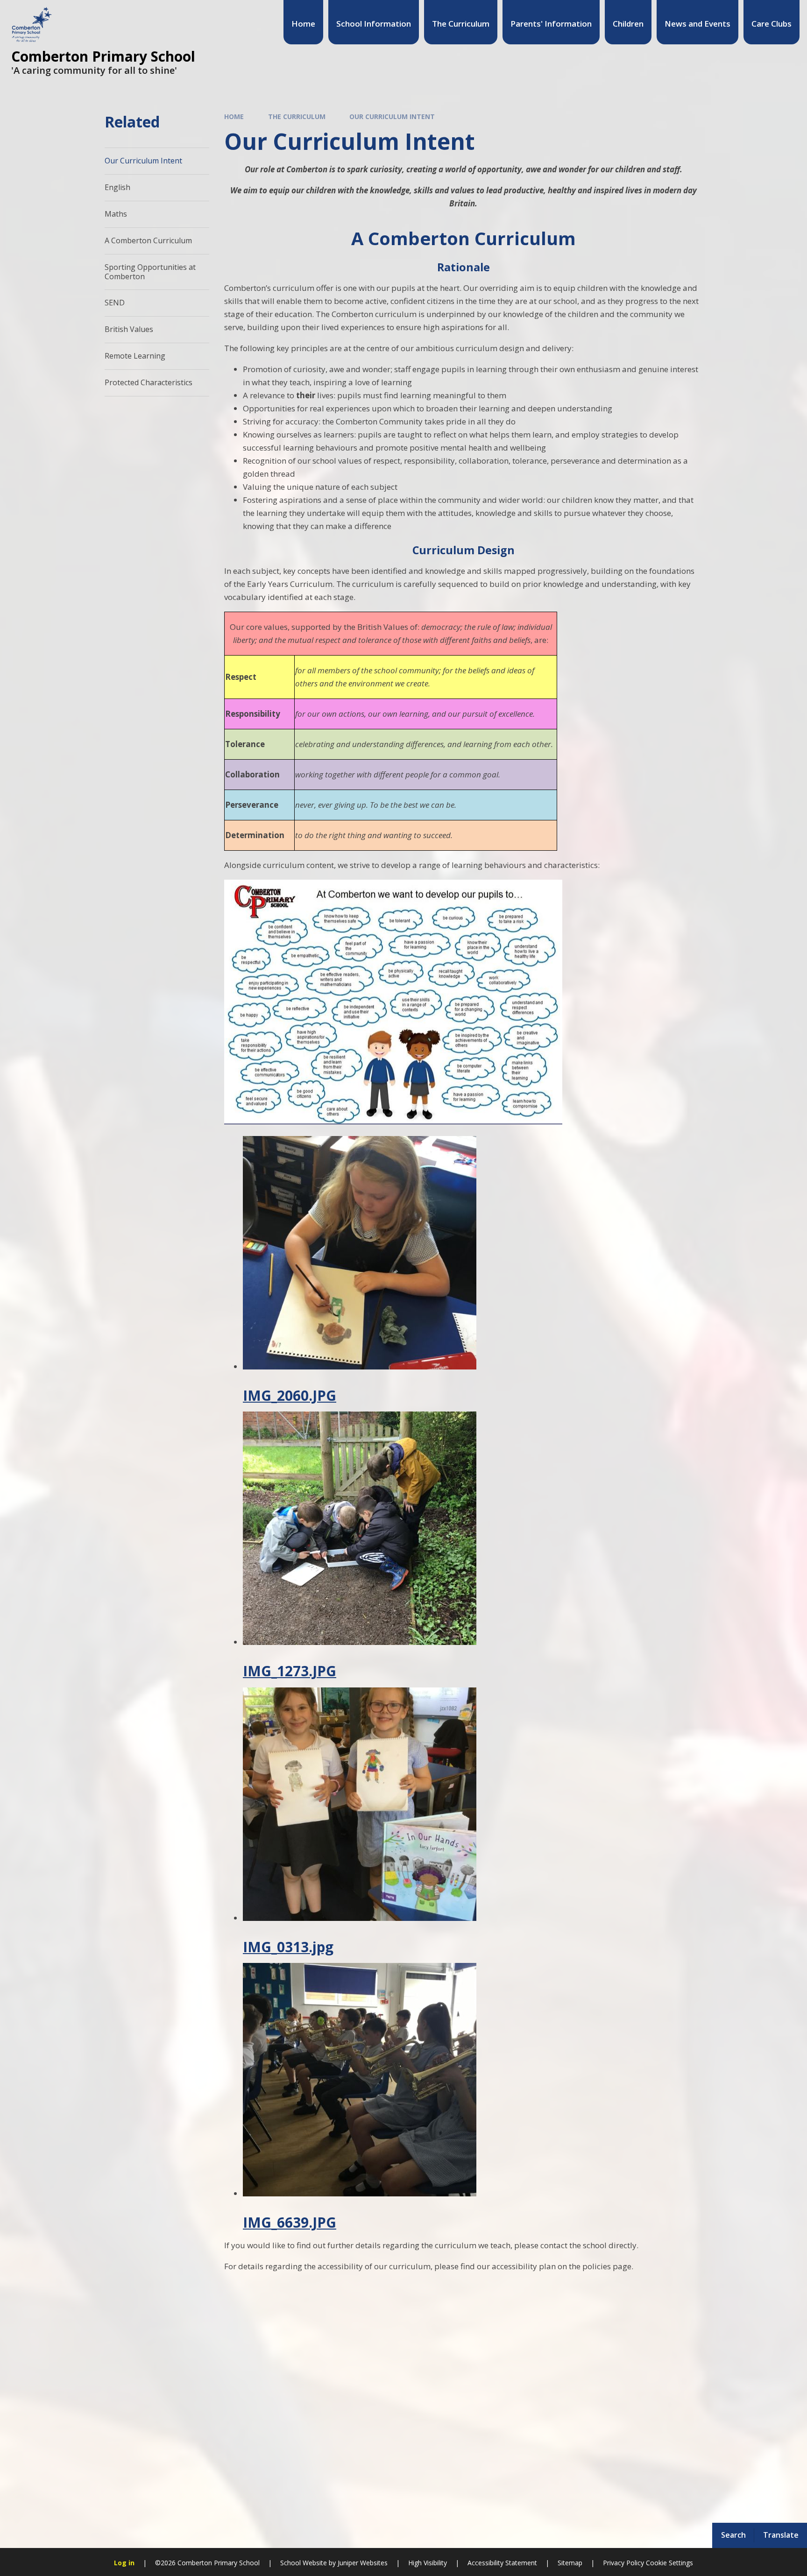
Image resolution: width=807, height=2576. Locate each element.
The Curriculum (297, 116)
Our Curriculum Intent (392, 116)
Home (234, 116)
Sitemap (570, 2563)
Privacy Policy (623, 2563)
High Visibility (428, 2563)
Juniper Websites (362, 2563)
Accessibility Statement (502, 2563)
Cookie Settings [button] (669, 2563)
